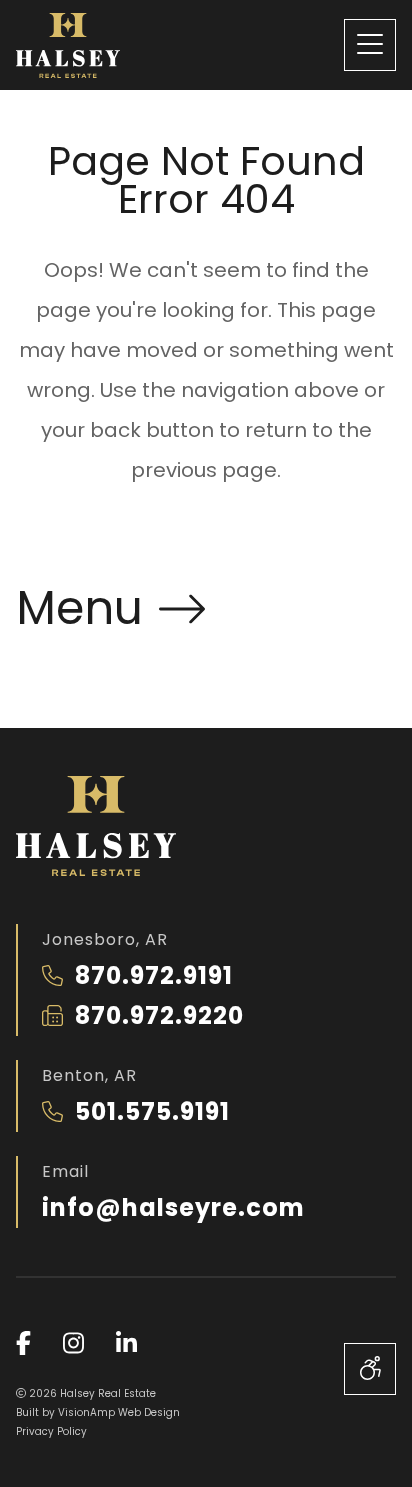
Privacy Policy (51, 1431)
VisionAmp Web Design (119, 1412)
